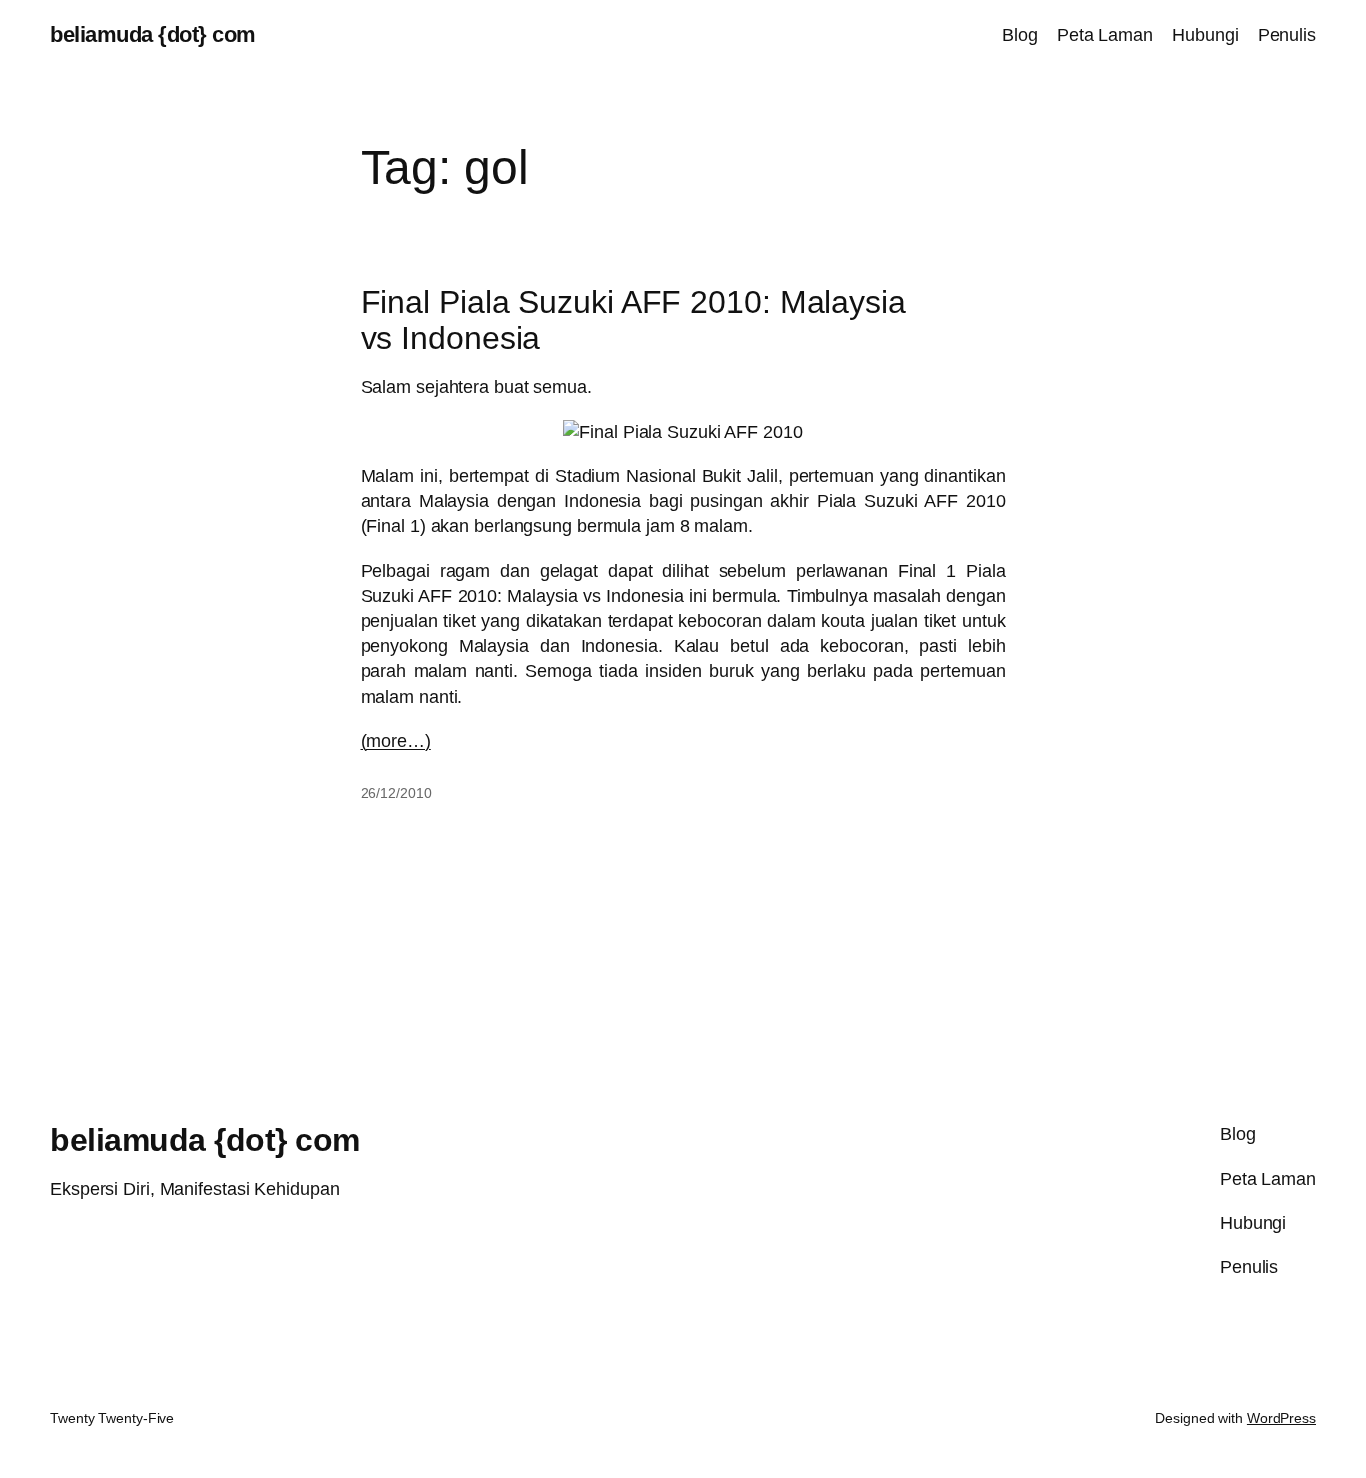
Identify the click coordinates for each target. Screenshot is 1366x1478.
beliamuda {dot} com (153, 34)
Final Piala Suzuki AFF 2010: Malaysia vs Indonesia (633, 320)
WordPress (1281, 1418)
